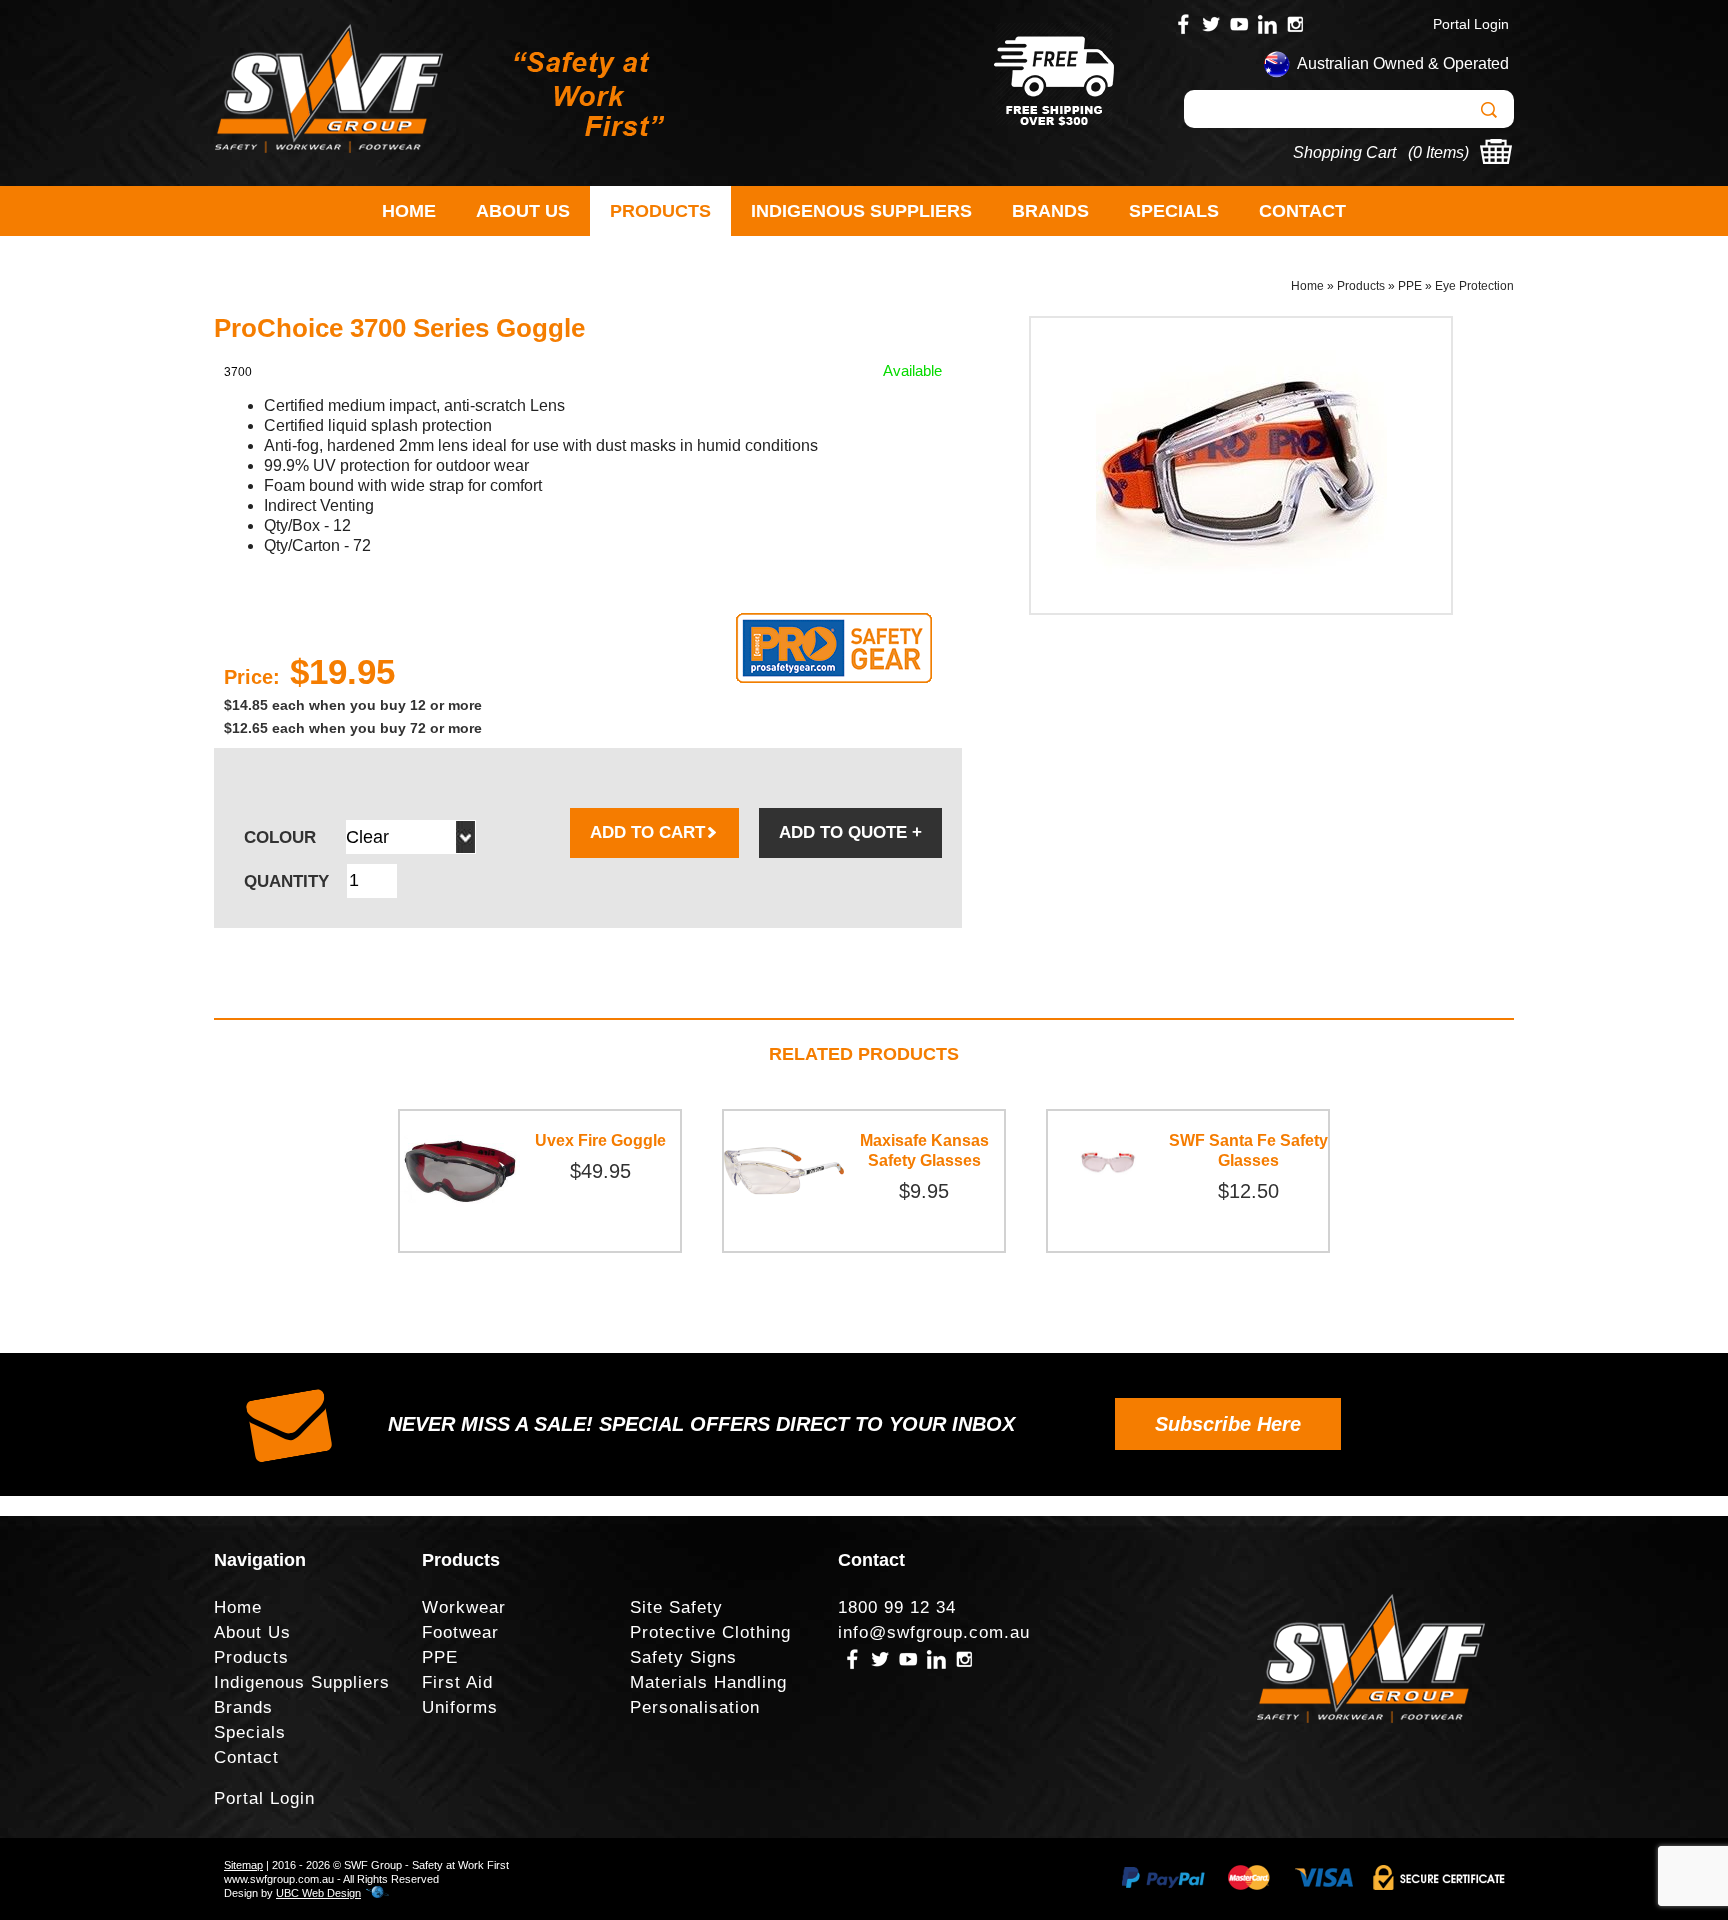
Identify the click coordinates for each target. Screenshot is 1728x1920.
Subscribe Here (1228, 1424)
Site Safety (676, 1607)
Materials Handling (708, 1682)
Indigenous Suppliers (861, 211)
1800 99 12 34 (897, 1607)
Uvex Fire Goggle (600, 1140)
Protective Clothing (710, 1632)
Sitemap (243, 1865)
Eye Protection (1474, 286)
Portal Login (1471, 24)
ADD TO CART (647, 832)
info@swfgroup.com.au (934, 1632)
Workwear (464, 1607)
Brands (1050, 211)
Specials (1174, 211)
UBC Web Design (318, 1893)
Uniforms (460, 1707)
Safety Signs (683, 1657)
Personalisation (695, 1707)
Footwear (460, 1632)
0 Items (1438, 152)
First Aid (457, 1682)
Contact (1302, 211)
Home (409, 211)
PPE (1410, 286)
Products (660, 211)
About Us (523, 211)
